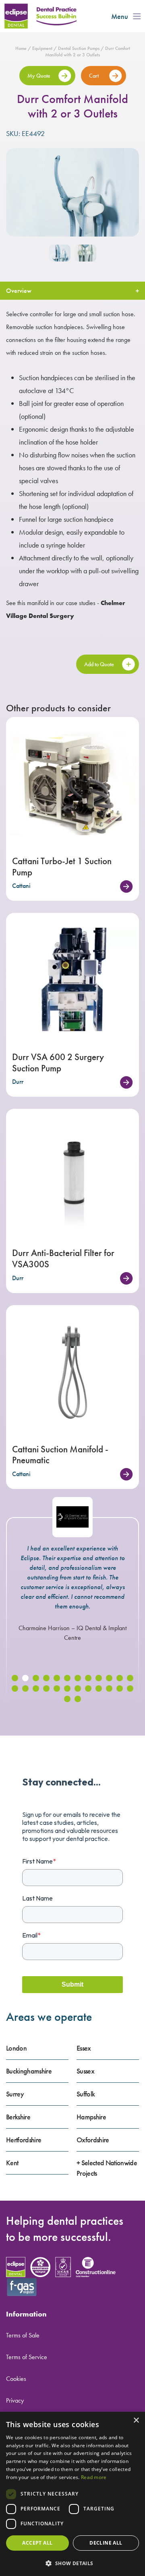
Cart (94, 76)
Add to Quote (99, 664)
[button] (15, 1678)
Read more (94, 2477)
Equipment (42, 48)
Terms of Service (27, 2357)
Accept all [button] (37, 2543)
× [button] (136, 2421)
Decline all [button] (106, 2543)
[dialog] (72, 2494)
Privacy (15, 2400)
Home (21, 48)
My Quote (39, 76)
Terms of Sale (23, 2335)
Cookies (16, 2379)
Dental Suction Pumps (79, 48)
